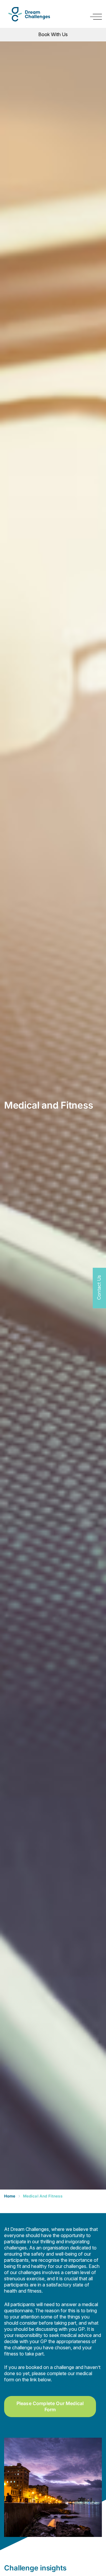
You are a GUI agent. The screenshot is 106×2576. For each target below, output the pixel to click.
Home (10, 2196)
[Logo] (29, 14)
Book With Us (53, 34)
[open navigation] (96, 17)
